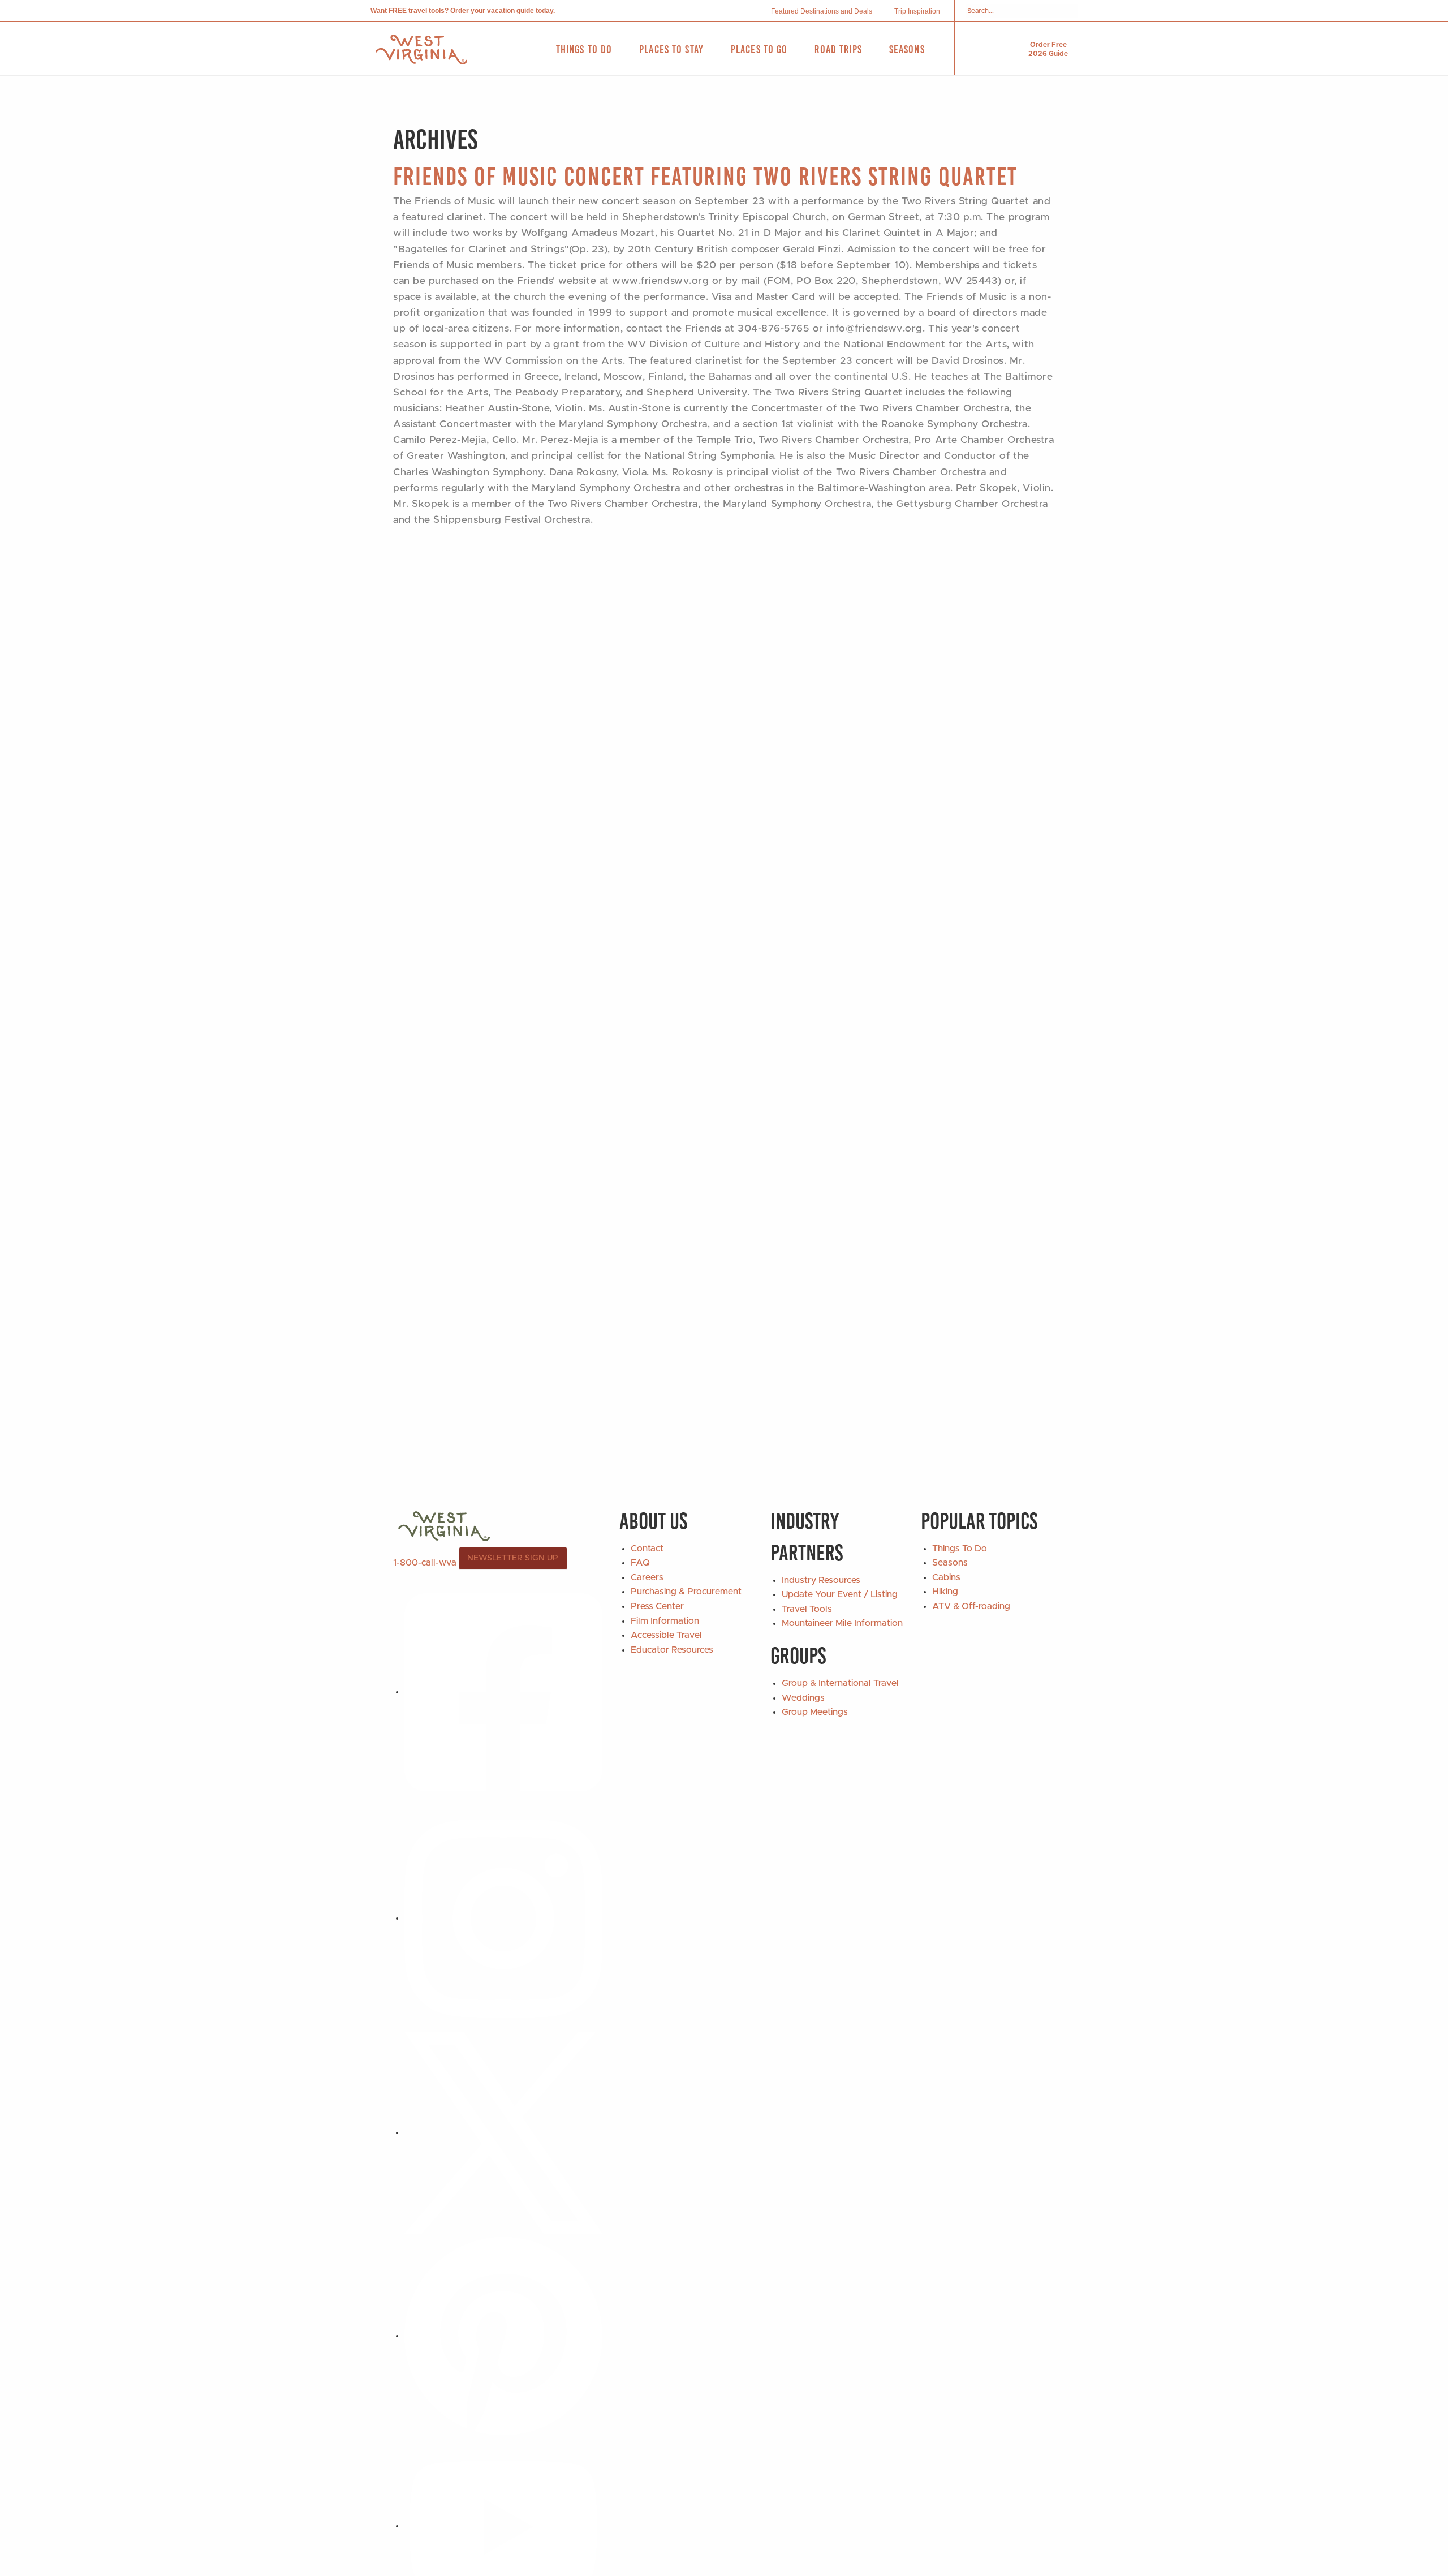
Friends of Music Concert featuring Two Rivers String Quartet (705, 176)
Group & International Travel (840, 1683)
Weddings (803, 1698)
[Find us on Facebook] (503, 1692)
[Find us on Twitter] (503, 2132)
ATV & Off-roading (971, 1606)
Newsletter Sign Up (513, 1558)
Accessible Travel (666, 1635)
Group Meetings (815, 1712)
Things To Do (960, 1549)
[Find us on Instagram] (503, 1918)
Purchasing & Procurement (686, 1592)
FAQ (640, 1563)
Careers (647, 1577)
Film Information (665, 1621)
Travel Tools (807, 1609)
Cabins (946, 1577)
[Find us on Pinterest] (503, 2336)
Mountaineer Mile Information (842, 1623)
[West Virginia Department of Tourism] (421, 50)
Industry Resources (821, 1580)
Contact (647, 1549)
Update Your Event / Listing (840, 1594)
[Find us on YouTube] (503, 2526)
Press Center (657, 1606)
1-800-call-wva (425, 1562)
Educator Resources (672, 1650)
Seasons (950, 1563)
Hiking (945, 1592)
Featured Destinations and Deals (822, 11)
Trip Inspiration (917, 11)
